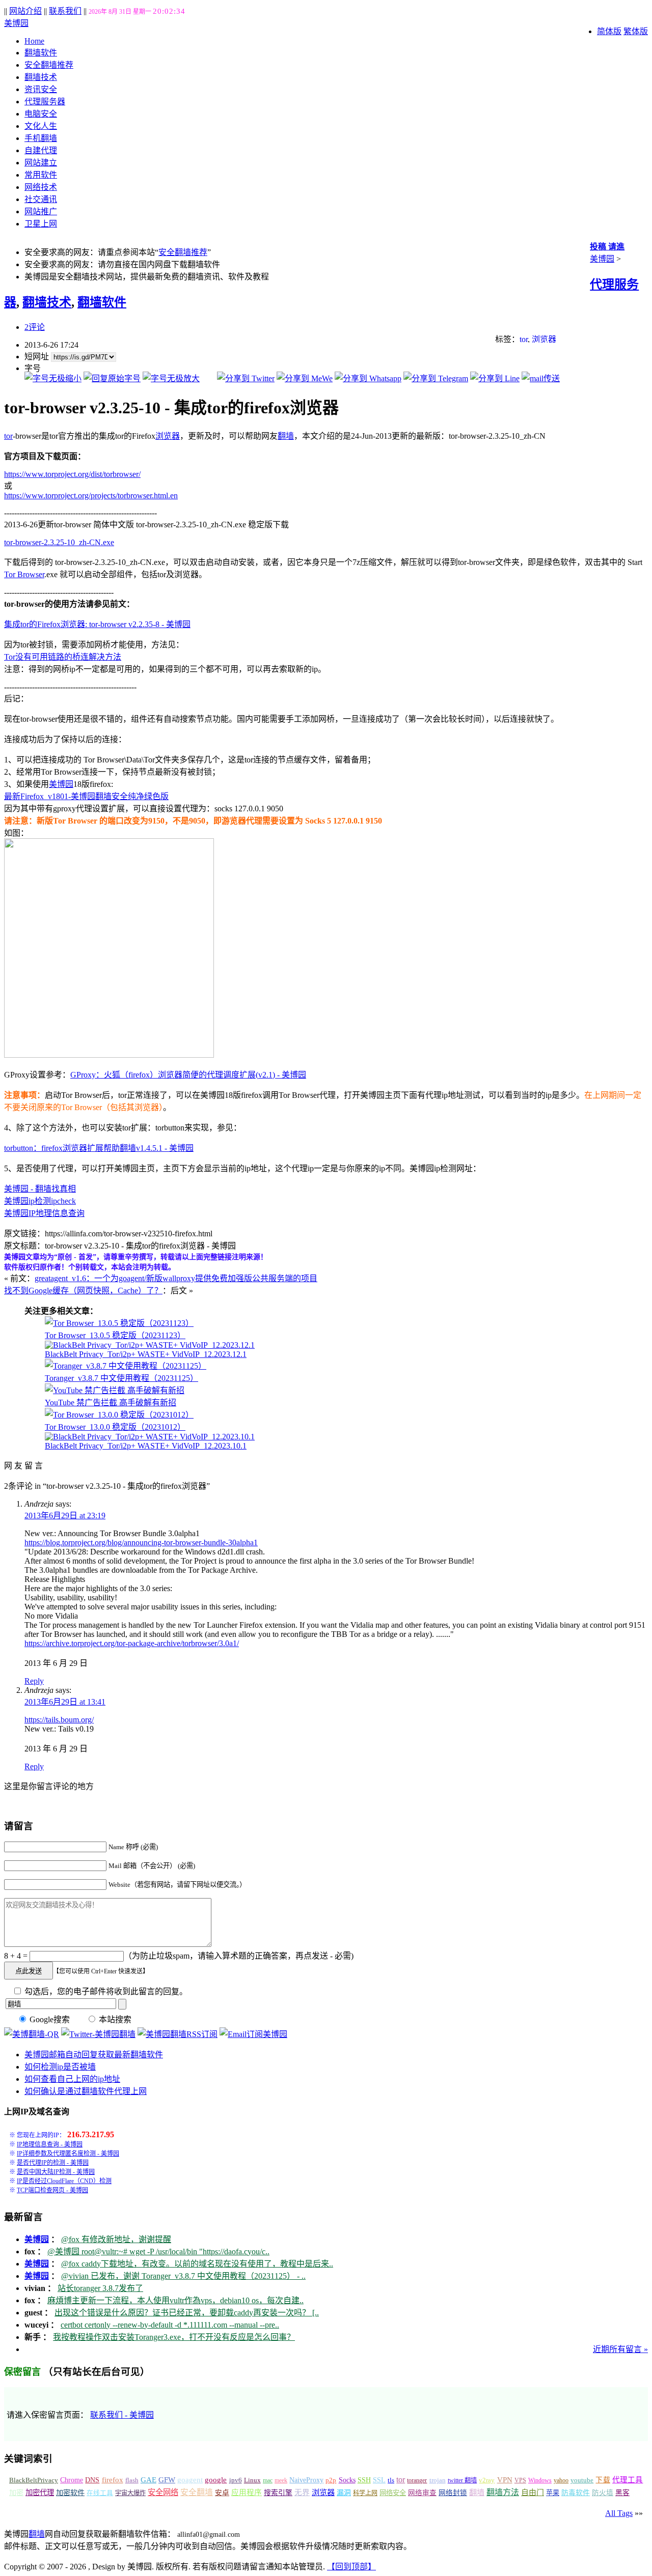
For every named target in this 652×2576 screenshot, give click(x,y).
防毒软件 (576, 2493)
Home (34, 41)
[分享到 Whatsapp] (368, 378)
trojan (438, 2480)
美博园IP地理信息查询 (44, 1213)
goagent (190, 2480)
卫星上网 (41, 224)
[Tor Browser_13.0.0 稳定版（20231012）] (119, 1415)
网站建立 (41, 163)
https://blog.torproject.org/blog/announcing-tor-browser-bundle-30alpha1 (141, 1542)
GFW (167, 2480)
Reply (34, 1681)
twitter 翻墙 (462, 2480)
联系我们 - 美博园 (122, 2415)
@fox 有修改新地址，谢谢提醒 (116, 2239)
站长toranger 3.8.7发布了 (100, 2288)
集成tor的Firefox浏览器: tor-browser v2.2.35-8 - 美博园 (97, 624)
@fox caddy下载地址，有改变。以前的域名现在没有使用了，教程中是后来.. (197, 2264)
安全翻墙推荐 (49, 65)
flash (132, 2480)
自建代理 (41, 150)
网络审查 (422, 2493)
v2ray (487, 2480)
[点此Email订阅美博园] (253, 2034)
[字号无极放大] (171, 378)
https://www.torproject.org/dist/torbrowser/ (72, 474)
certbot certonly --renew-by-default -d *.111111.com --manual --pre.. (170, 2325)
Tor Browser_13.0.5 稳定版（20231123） (115, 1335)
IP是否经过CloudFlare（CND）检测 (64, 2181)
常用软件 (41, 175)
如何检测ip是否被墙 (60, 2067)
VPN (505, 2480)
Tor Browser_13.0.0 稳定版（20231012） (115, 1427)
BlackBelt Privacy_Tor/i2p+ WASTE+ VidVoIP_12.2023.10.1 (146, 1446)
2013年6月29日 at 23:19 (65, 1516)
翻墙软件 (41, 53)
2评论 (35, 327)
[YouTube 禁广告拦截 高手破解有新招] (115, 1390)
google (216, 2480)
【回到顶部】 (351, 2567)
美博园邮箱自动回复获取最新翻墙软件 (94, 2055)
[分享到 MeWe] (305, 378)
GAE (148, 2480)
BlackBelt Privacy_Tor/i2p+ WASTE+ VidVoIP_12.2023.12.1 (146, 1354)
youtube (582, 2480)
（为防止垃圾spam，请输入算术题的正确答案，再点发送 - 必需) (239, 1956)
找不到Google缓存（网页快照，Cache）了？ (83, 1291)
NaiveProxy (306, 2480)
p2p (331, 2480)
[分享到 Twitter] (246, 378)
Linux (252, 2480)
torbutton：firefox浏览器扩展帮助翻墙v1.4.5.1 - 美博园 (99, 1148)
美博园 (16, 23)
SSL (379, 2480)
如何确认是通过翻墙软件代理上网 (86, 2091)
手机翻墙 (41, 138)
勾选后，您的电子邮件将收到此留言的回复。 (105, 1991)
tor (524, 339)
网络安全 (393, 2493)
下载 (603, 2480)
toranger (417, 2480)
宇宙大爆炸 (130, 2493)
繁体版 (636, 31)
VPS (520, 2480)
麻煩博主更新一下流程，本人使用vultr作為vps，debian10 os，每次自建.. (175, 2300)
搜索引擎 (278, 2493)
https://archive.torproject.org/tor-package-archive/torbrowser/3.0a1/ (132, 1643)
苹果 (553, 2493)
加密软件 (70, 2493)
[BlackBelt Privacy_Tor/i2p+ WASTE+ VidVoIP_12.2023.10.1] (150, 1437)
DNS (92, 2480)
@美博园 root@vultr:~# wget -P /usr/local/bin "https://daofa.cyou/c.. (158, 2252)
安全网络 (163, 2492)
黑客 (622, 2493)
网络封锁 (453, 2493)
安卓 (222, 2493)
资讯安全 (41, 89)
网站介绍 (25, 11)
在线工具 (100, 2493)
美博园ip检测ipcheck (40, 1201)
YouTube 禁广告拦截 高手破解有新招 (111, 1403)
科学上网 (365, 2493)
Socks (347, 2480)
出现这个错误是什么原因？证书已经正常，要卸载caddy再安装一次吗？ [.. (187, 2313)
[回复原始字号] (112, 378)
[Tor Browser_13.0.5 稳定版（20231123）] (119, 1323)
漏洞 (344, 2493)
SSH (364, 2480)
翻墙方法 (503, 2492)
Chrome (72, 2480)
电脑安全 (41, 114)
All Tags (619, 2513)
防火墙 (603, 2493)
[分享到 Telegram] (436, 378)
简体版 (609, 31)
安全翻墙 (197, 2492)
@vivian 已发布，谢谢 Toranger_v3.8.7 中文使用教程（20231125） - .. (183, 2276)
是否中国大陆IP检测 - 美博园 (56, 2172)
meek (281, 2480)
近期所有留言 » (620, 2349)
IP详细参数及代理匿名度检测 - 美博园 (68, 2154)
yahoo (561, 2480)
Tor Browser (24, 574)
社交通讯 (41, 199)
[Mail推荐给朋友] (541, 378)
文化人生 (41, 126)
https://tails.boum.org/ (59, 1720)
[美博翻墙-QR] (32, 2034)
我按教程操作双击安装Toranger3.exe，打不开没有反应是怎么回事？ (174, 2337)
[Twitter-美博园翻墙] (98, 2034)
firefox (113, 2480)
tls (391, 2480)
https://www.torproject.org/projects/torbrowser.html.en (91, 496)
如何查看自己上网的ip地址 (72, 2079)
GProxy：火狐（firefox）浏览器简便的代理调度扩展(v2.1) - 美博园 (188, 1075)
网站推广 (41, 211)
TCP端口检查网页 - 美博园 (52, 2190)
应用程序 (247, 2493)
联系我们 (65, 11)
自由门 (533, 2493)
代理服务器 (45, 102)
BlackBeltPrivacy (34, 2480)
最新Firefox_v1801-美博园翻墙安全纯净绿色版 (86, 796)
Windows (540, 2480)
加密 (16, 2493)
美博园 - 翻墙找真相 (40, 1189)
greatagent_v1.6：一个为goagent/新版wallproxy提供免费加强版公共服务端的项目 (176, 1278)
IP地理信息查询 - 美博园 (50, 2144)
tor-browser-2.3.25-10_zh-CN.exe (59, 542)
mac (268, 2480)
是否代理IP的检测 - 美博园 (53, 2163)
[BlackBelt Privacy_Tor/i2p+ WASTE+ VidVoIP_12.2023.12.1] (150, 1345)
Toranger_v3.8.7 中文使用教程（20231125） (121, 1378)
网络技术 (41, 187)
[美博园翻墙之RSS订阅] (178, 2034)
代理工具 (628, 2480)
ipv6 (236, 2480)
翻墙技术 (41, 77)
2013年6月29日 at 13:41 (65, 1702)
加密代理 (40, 2493)
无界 (302, 2493)
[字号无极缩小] (53, 378)
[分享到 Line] (495, 378)
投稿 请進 (607, 247)
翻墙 (286, 436)
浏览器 (544, 339)
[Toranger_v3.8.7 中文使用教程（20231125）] (126, 1366)
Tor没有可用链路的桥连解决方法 (63, 657)
